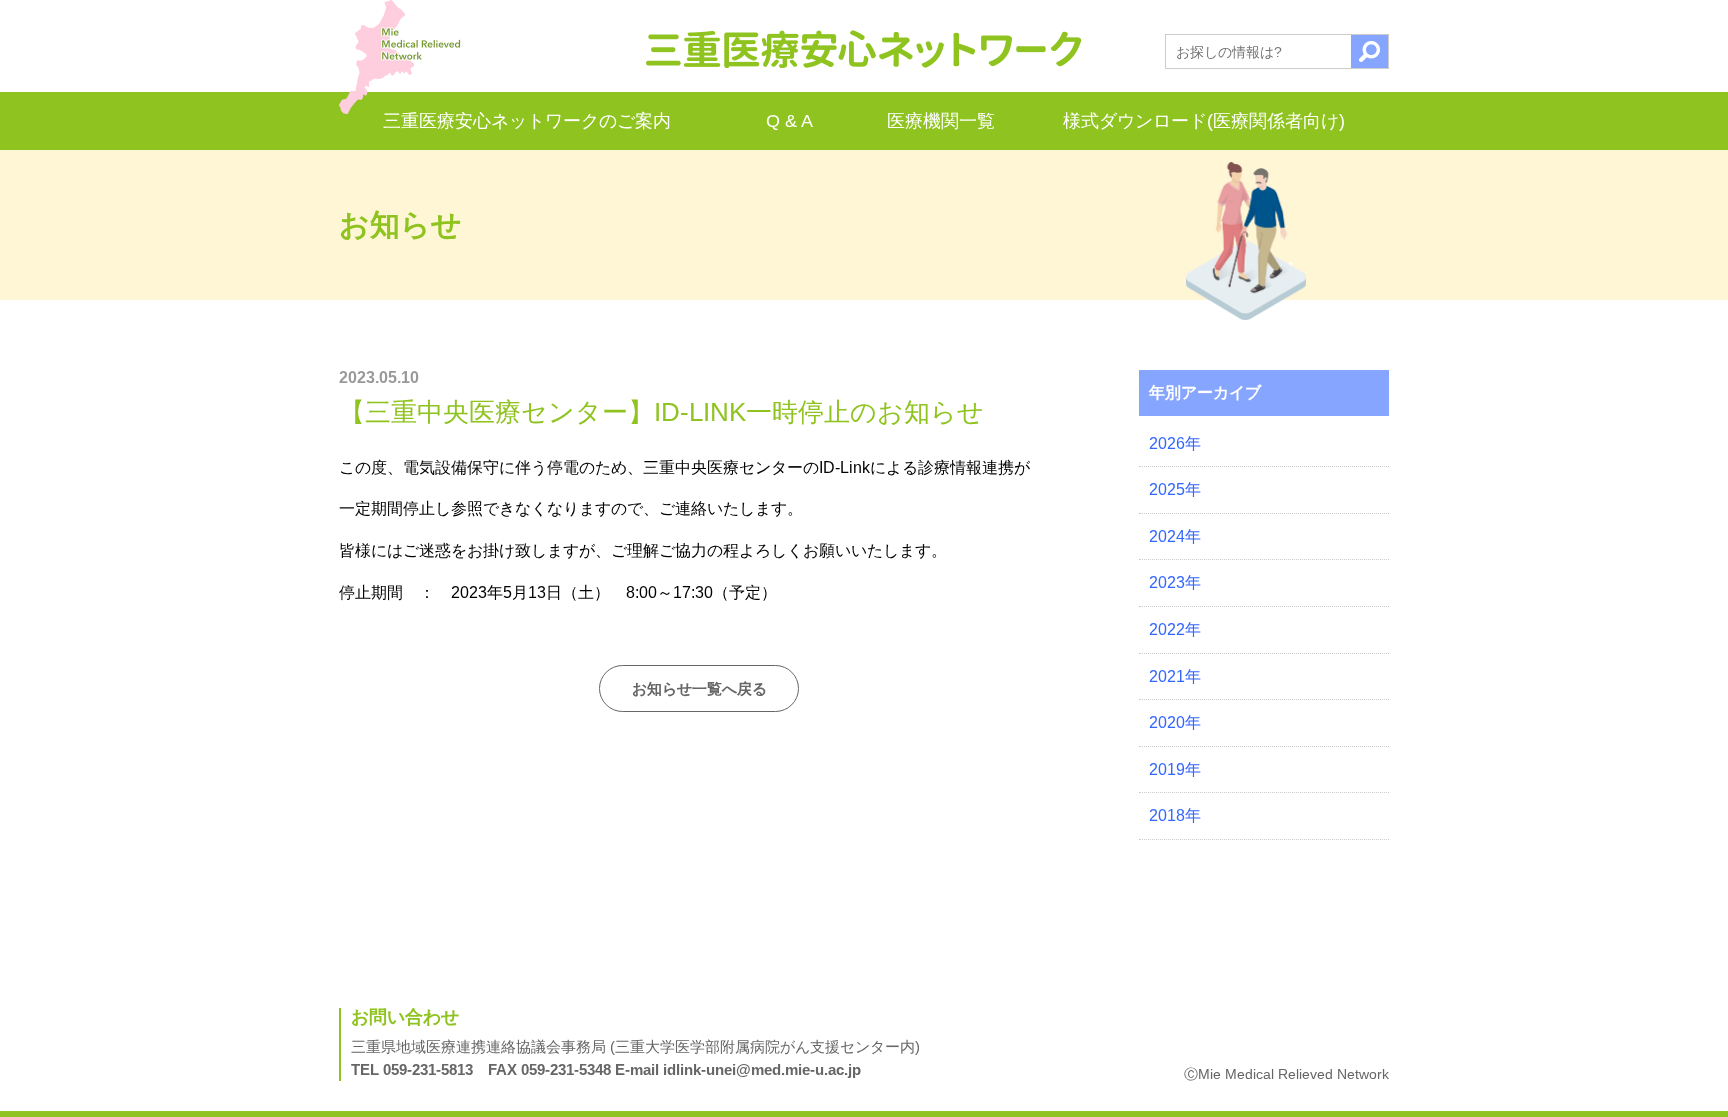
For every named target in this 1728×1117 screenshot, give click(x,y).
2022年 (1175, 629)
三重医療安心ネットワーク (864, 49)
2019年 (1175, 769)
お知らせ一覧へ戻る (699, 688)
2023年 (1175, 582)
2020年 (1175, 722)
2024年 (1175, 536)
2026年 (1175, 443)
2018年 (1175, 815)
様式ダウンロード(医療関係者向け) (1204, 121)
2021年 (1175, 676)
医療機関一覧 (941, 121)
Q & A (789, 121)
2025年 (1175, 489)
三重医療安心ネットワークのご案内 (527, 121)
